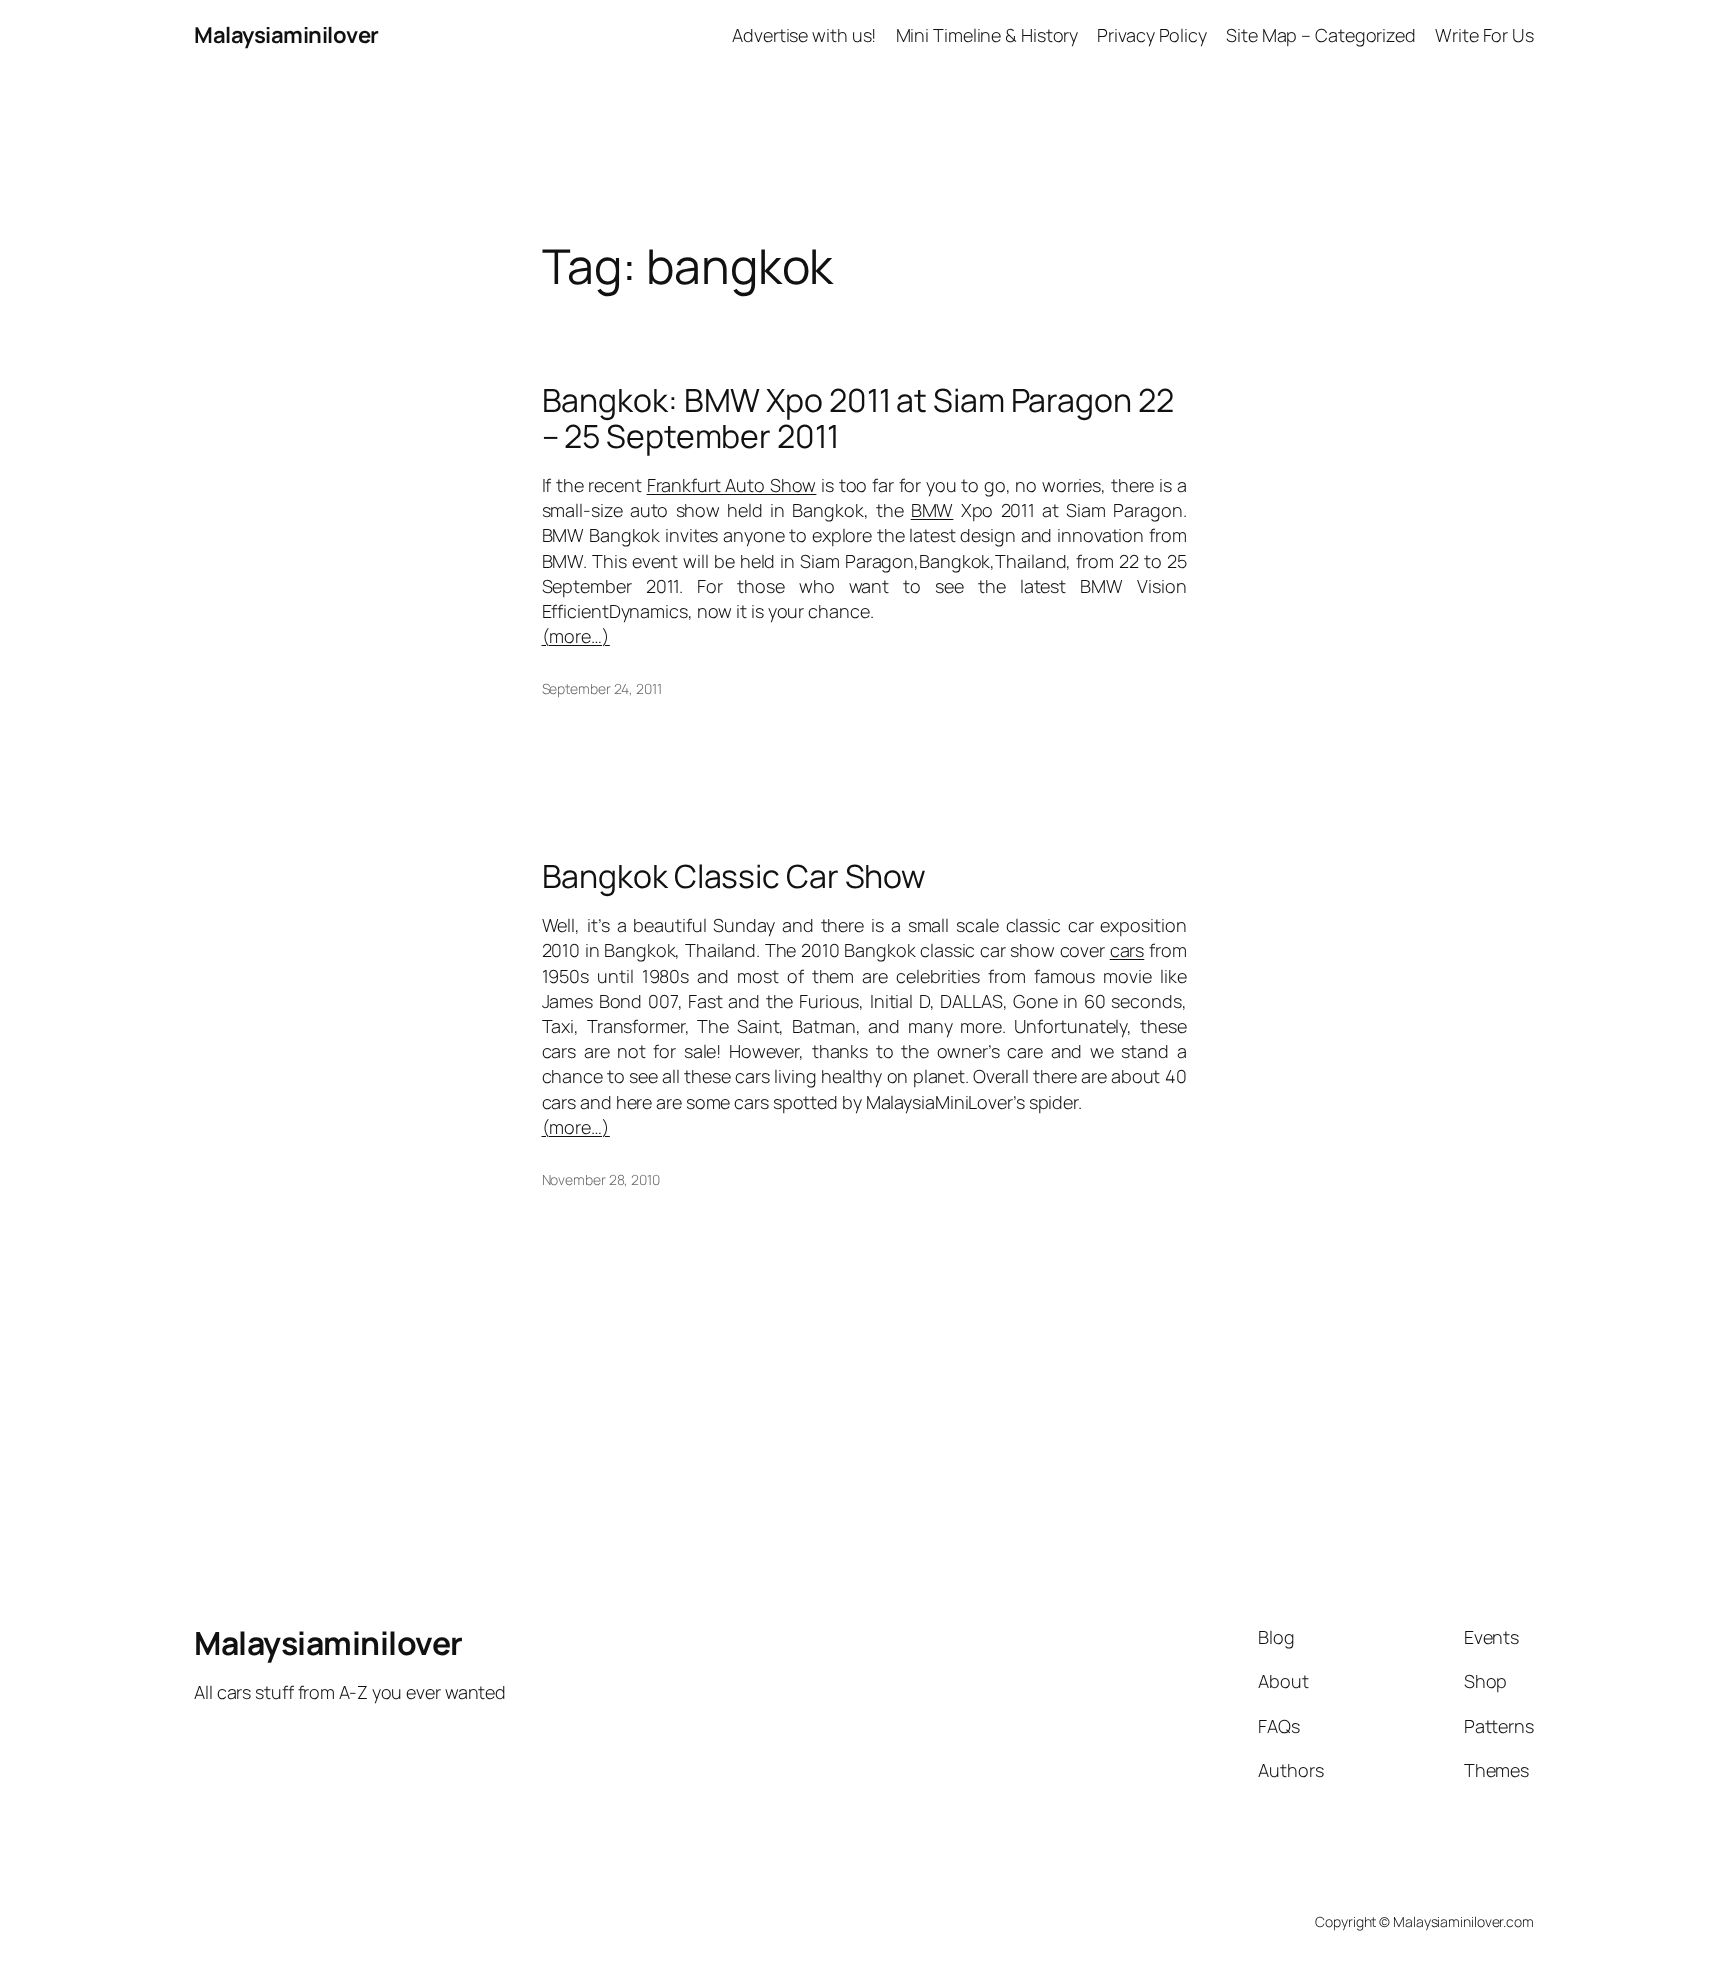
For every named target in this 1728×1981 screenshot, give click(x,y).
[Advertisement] (864, 116)
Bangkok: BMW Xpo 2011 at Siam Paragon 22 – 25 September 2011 (858, 418)
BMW (932, 510)
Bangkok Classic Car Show (734, 876)
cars (1127, 950)
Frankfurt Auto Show (732, 485)
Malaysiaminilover (286, 35)
